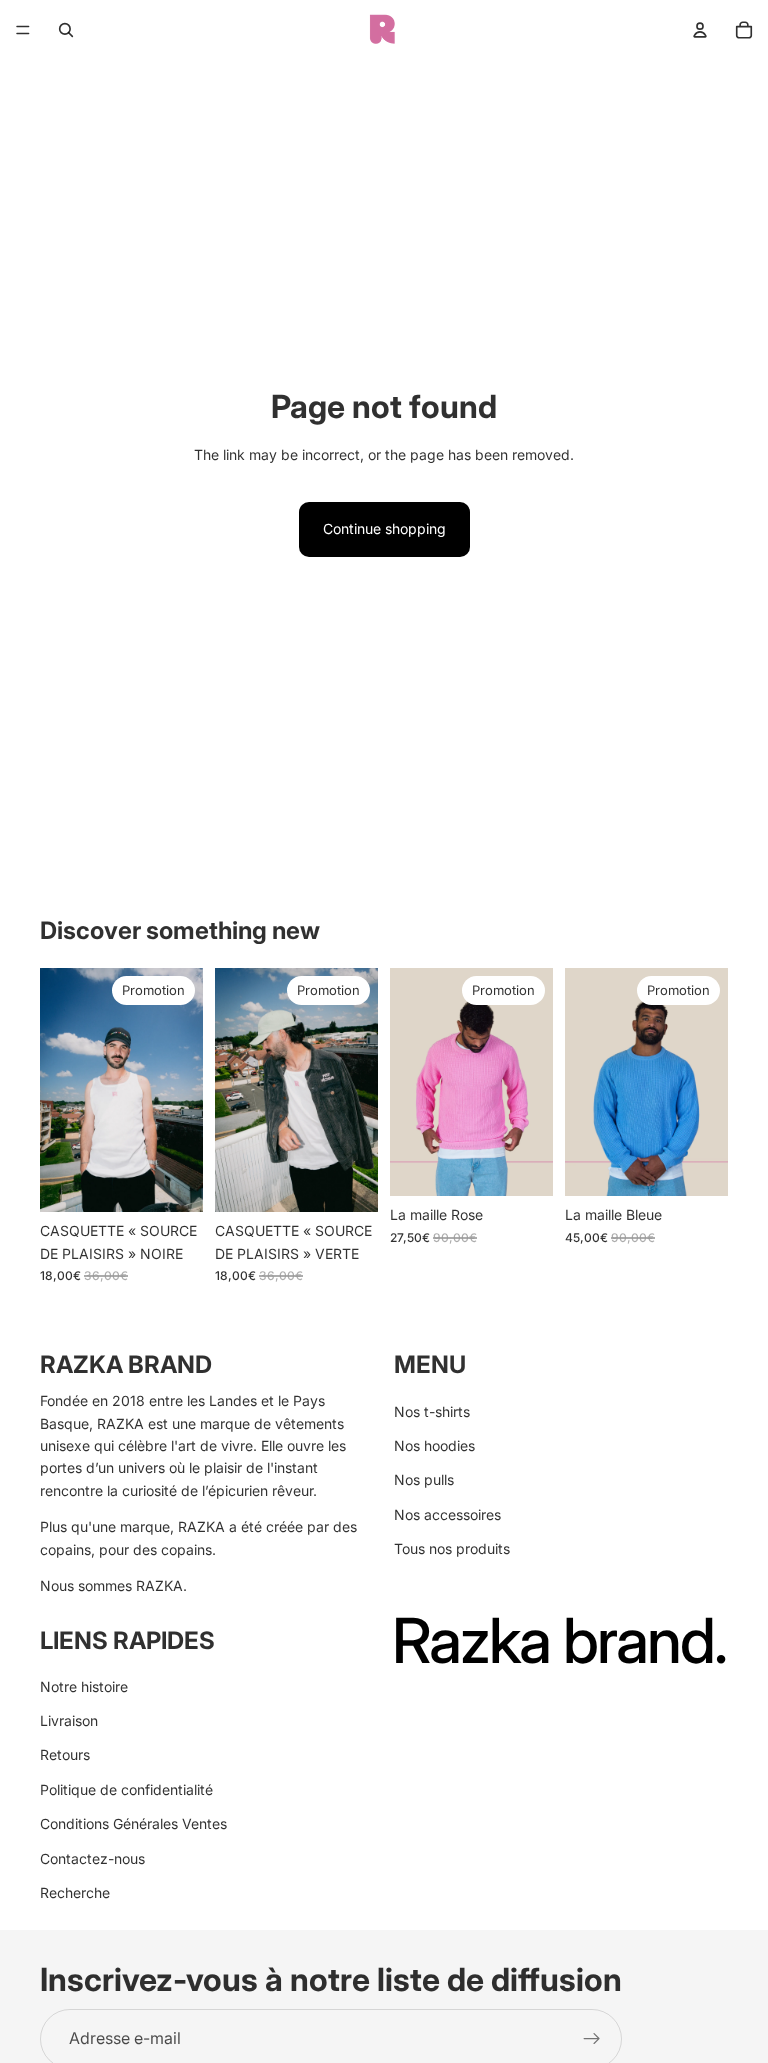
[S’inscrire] (592, 2038)
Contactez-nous (92, 1858)
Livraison (69, 1720)
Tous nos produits (452, 1548)
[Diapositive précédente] (62, 1090)
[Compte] (700, 30)
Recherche (75, 1892)
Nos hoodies (434, 1445)
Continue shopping (384, 528)
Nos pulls (424, 1480)
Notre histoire (84, 1686)
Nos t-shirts (432, 1411)
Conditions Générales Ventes (133, 1823)
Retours (65, 1755)
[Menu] (23, 30)
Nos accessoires (447, 1514)
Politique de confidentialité (126, 1789)
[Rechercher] (66, 30)
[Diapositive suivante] (181, 1090)
